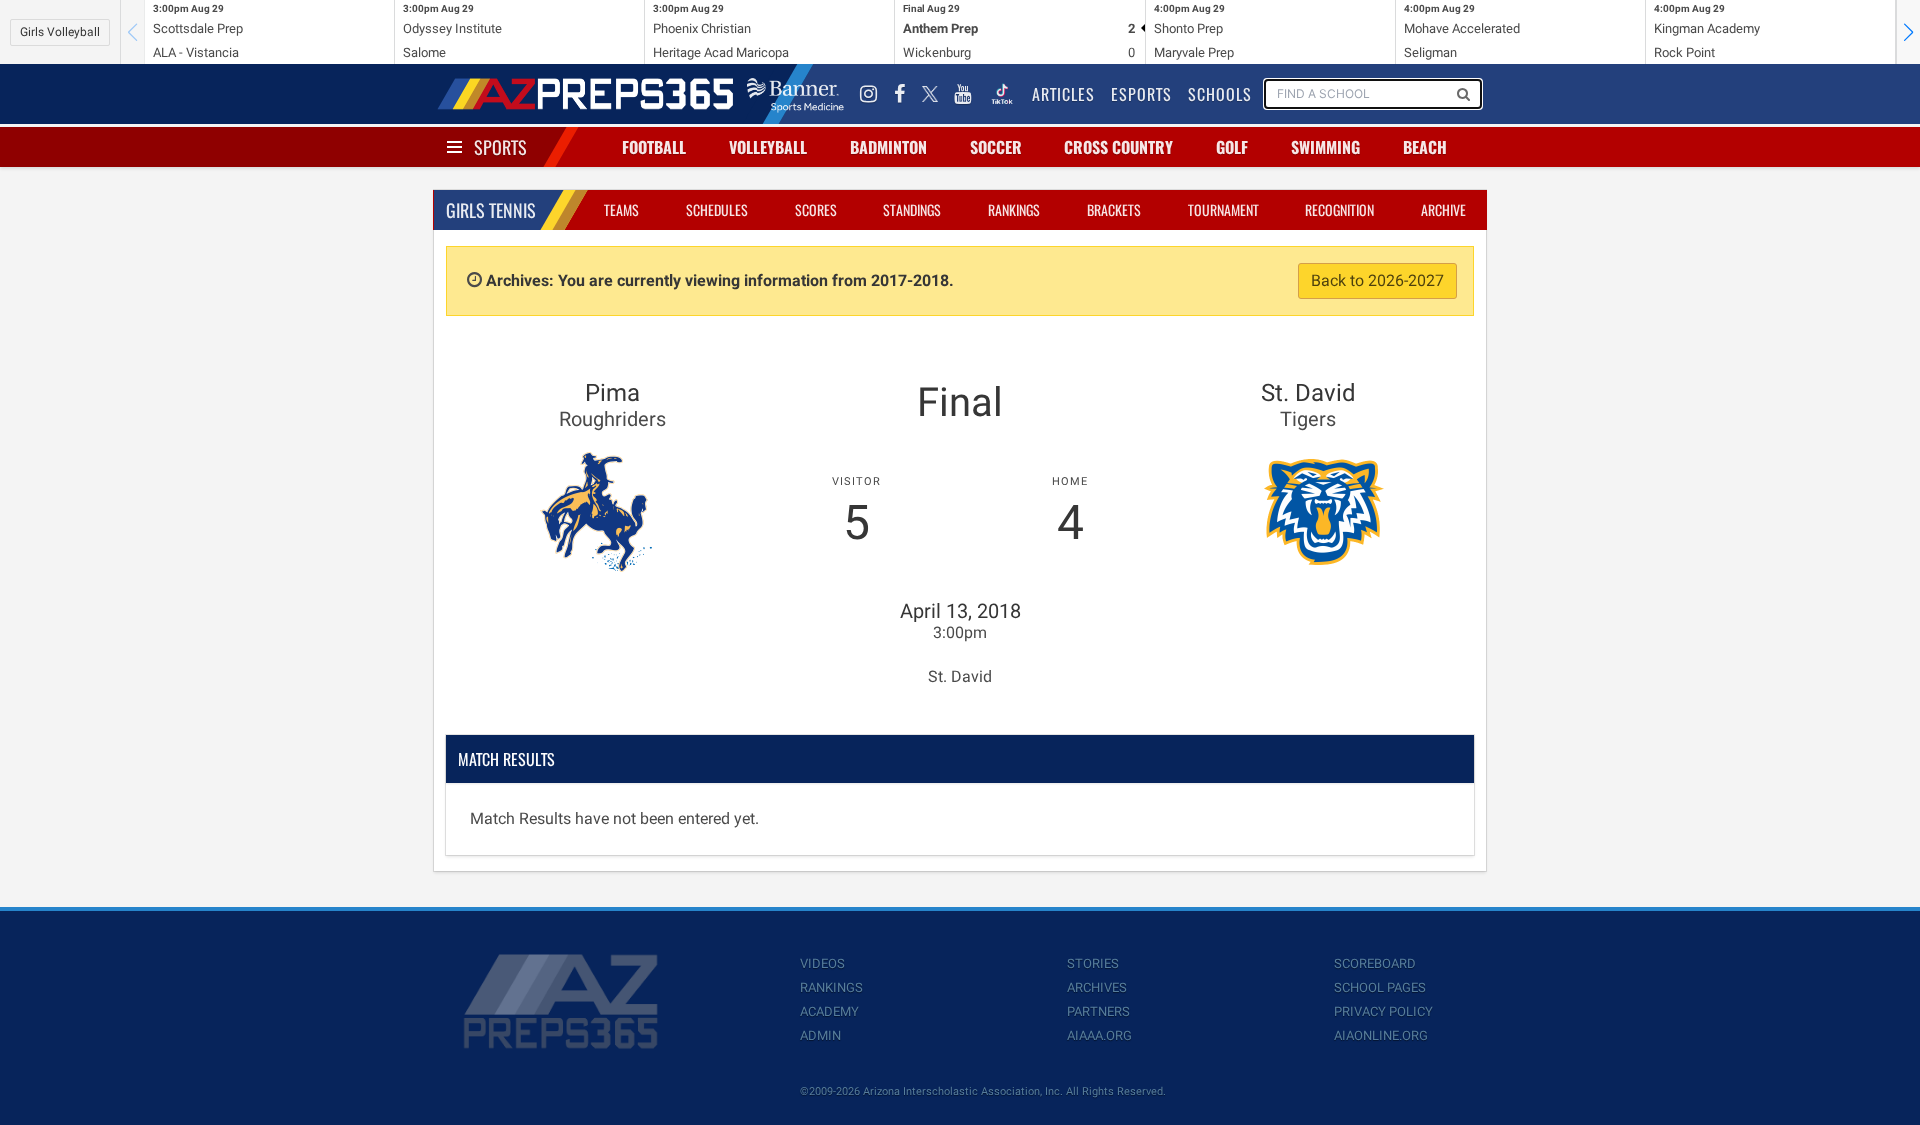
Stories (1093, 963)
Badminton (888, 147)
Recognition (1339, 209)
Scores (816, 209)
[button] (1908, 32)
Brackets (1114, 209)
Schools (1220, 94)
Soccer (996, 147)
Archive (1443, 209)
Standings (912, 209)
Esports (1141, 94)
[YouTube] (963, 94)
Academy (829, 1011)
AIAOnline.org (1381, 1035)
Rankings (1014, 209)
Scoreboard (1375, 963)
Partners (1098, 1011)
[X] (930, 94)
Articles (1063, 94)
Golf (1232, 147)
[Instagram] (869, 94)
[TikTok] (1002, 94)
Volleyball (768, 147)
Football (654, 147)
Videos (822, 963)
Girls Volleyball (60, 32)
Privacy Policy (1383, 1011)
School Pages (1380, 987)
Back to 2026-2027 (1377, 280)
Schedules (717, 209)
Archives (1097, 987)
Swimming (1325, 147)
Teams (621, 209)
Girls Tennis (491, 210)
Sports (500, 147)
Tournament (1223, 209)
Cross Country (1118, 147)
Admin (820, 1035)
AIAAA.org (1099, 1035)
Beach (1425, 147)
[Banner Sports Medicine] (795, 94)
